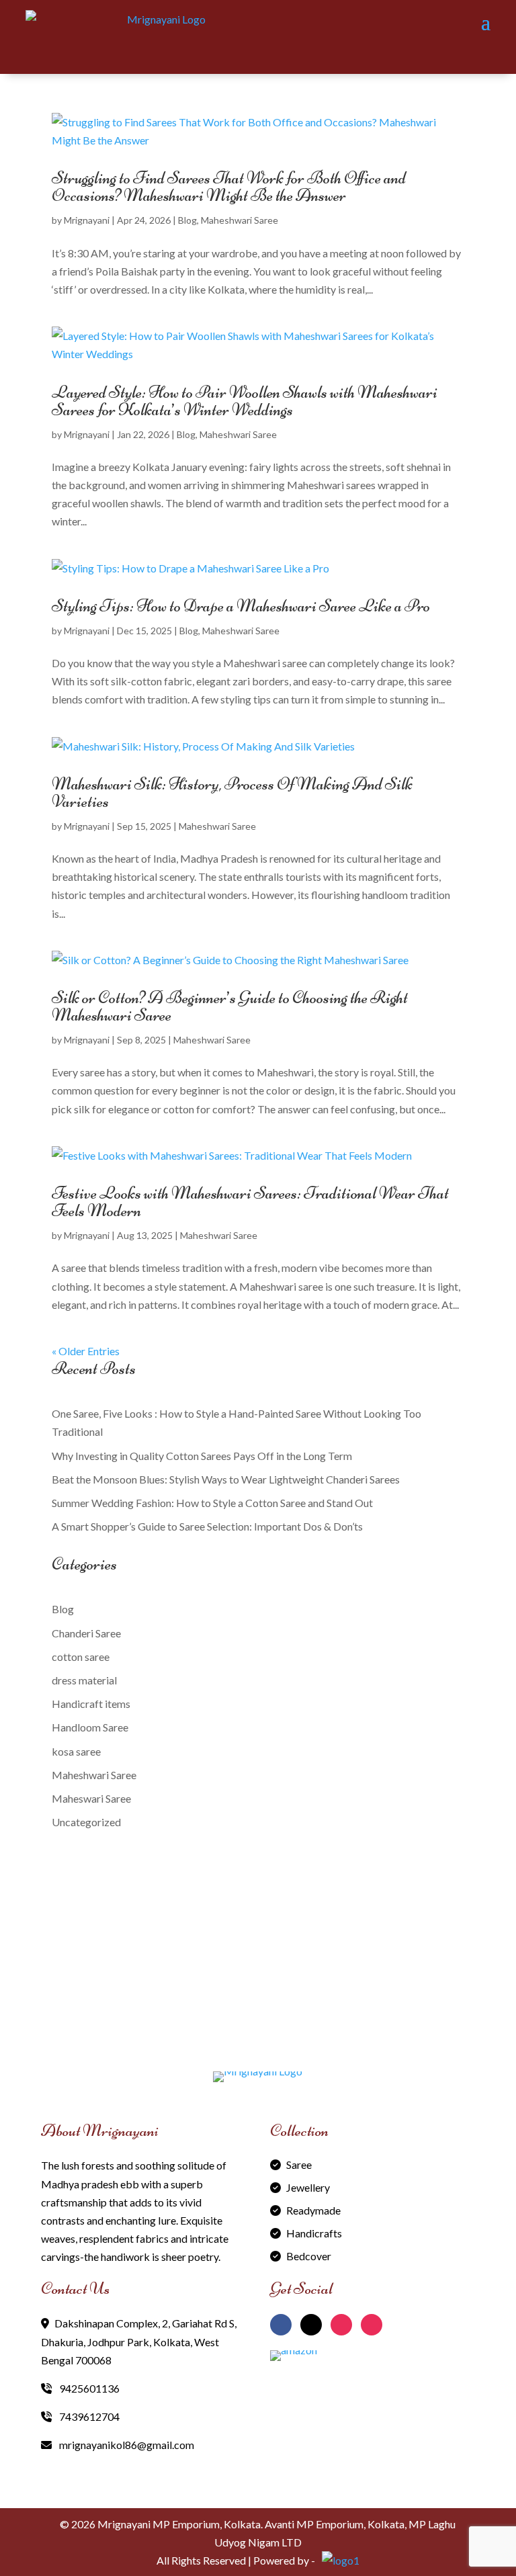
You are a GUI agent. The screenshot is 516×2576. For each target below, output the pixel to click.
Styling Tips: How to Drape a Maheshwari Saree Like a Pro (241, 606)
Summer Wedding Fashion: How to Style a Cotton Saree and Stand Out (212, 1503)
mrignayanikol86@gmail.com (126, 2445)
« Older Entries (86, 1351)
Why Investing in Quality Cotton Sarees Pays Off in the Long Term (202, 1456)
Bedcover (309, 2256)
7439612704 (88, 2416)
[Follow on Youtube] (372, 2325)
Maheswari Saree (91, 1798)
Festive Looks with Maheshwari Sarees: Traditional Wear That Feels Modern (250, 1202)
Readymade (313, 2210)
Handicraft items (91, 1704)
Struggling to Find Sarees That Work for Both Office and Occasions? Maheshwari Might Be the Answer (229, 186)
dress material (84, 1680)
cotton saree (81, 1657)
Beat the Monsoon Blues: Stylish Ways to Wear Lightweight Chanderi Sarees (227, 1479)
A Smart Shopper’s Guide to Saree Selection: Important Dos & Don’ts (207, 1526)
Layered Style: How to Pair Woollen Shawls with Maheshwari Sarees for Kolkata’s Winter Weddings (245, 401)
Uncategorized (86, 1822)
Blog (187, 220)
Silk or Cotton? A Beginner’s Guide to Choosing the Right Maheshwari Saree (230, 1006)
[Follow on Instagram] (341, 2325)
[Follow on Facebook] (281, 2325)
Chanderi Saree (86, 1633)
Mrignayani (87, 220)
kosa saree (76, 1751)
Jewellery (308, 2187)
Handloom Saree (90, 1727)
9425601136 (88, 2388)
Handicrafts (314, 2233)
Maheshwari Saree (240, 220)
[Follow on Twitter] (311, 2325)
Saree (299, 2164)
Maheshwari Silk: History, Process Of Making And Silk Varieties (232, 792)
